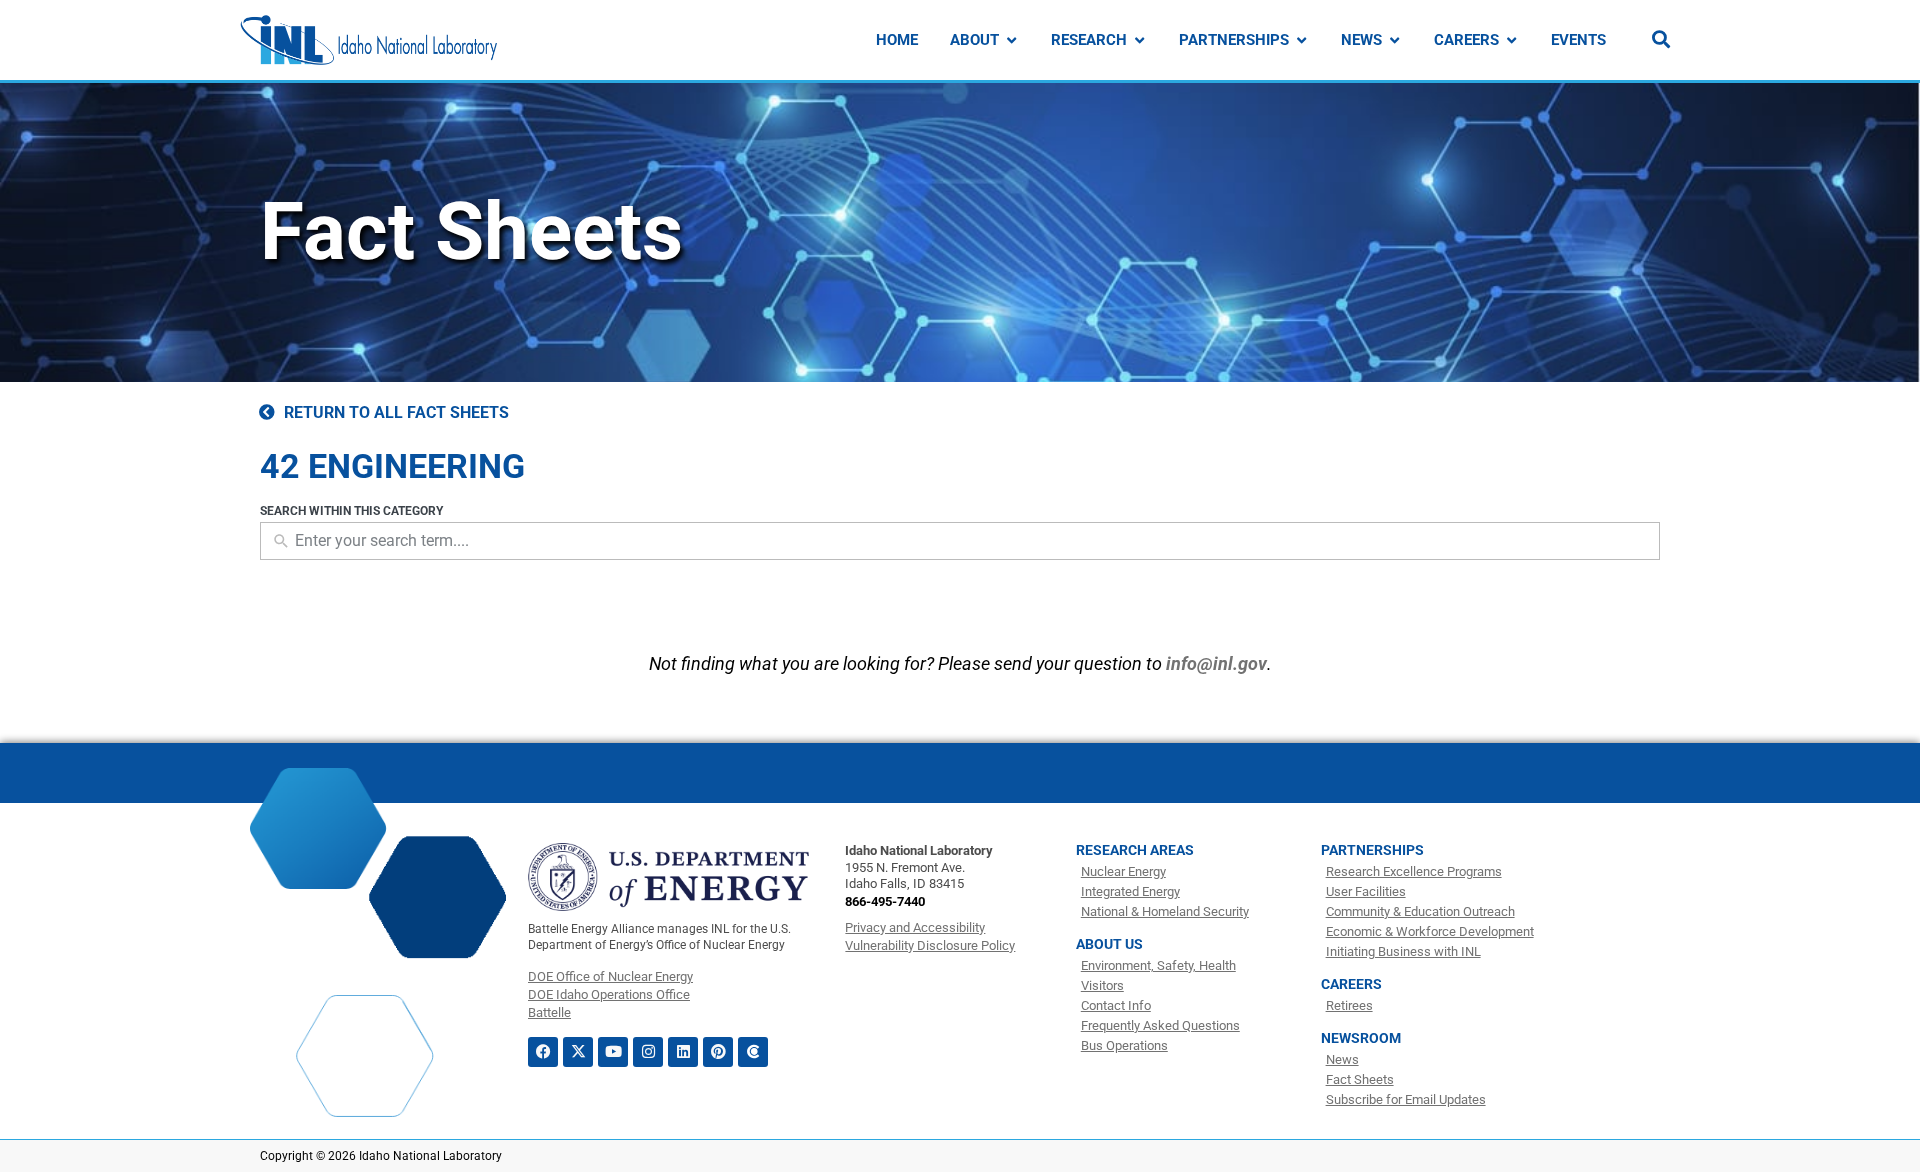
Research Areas (1135, 850)
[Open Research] (1139, 40)
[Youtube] (613, 1052)
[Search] (1661, 39)
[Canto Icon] (753, 1052)
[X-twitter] (578, 1052)
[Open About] (1011, 40)
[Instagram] (648, 1052)
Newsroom (1361, 1038)
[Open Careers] (1511, 40)
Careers (1351, 984)
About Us (1109, 944)
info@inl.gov (1216, 663)
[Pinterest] (718, 1052)
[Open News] (1394, 40)
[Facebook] (543, 1052)
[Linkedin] (683, 1052)
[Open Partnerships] (1301, 40)
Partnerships (1372, 850)
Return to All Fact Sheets (396, 412)
